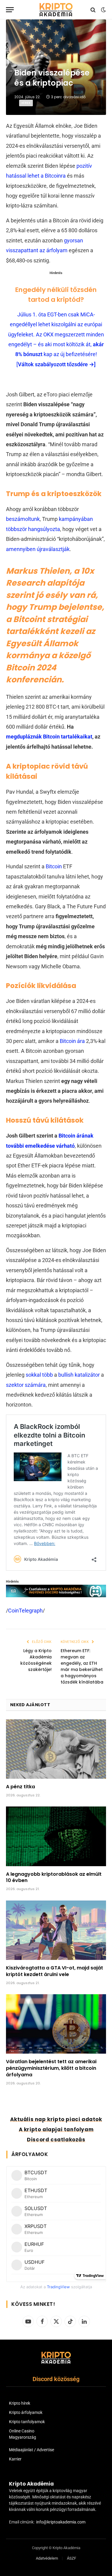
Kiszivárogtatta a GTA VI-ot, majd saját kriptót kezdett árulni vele (55, 1971)
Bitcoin (54, 866)
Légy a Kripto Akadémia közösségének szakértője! (36, 1660)
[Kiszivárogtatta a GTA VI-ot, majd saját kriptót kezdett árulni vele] (56, 1930)
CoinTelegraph (25, 1611)
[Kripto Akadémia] (56, 10)
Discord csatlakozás (56, 2140)
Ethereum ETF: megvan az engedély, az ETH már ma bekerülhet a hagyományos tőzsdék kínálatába (82, 1666)
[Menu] (10, 10)
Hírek (26, 103)
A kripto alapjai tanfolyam (56, 2129)
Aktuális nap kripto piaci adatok (56, 2119)
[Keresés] (93, 10)
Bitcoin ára (72, 1041)
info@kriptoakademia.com (61, 2522)
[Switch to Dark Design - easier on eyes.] (103, 10)
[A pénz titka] (56, 1749)
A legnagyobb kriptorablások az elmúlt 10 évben (54, 1877)
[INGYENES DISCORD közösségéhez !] (56, 1595)
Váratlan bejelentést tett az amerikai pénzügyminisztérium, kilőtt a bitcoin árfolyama (51, 2068)
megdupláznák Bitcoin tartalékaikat (49, 737)
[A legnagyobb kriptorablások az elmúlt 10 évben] (56, 1836)
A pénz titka (20, 1787)
